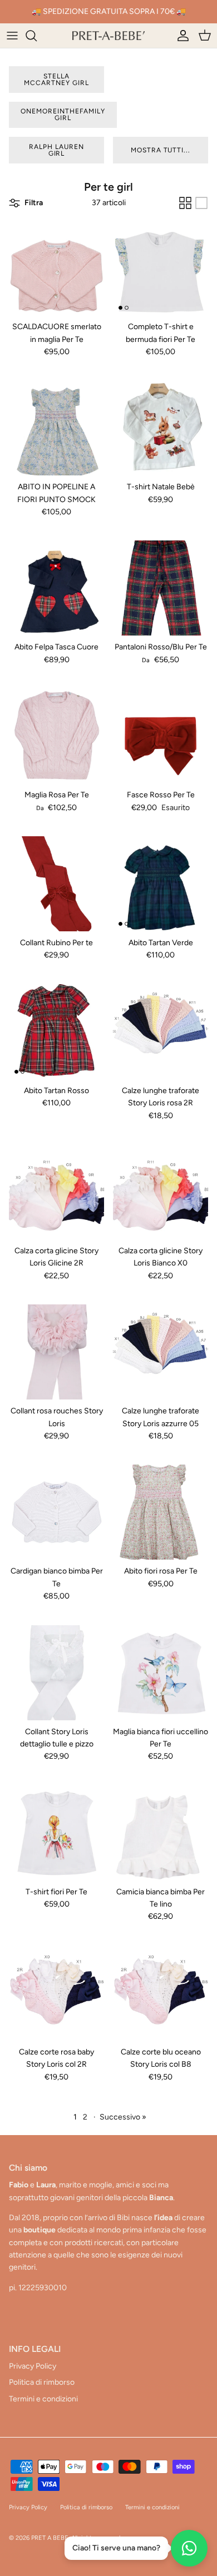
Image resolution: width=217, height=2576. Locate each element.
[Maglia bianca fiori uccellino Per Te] (161, 1673)
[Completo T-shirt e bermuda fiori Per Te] (161, 268)
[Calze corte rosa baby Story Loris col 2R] (56, 1993)
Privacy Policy (33, 2366)
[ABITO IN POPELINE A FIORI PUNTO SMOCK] (56, 428)
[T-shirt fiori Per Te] (56, 1833)
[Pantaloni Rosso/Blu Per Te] (161, 588)
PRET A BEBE (50, 2538)
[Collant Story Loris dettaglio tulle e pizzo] (56, 1673)
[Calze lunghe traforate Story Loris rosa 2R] (161, 1032)
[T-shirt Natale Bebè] (161, 428)
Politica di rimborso (42, 2382)
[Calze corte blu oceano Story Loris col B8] (161, 1993)
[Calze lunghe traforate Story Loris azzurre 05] (161, 1352)
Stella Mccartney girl (56, 80)
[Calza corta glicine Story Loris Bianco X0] (161, 1192)
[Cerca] (37, 36)
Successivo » (123, 2117)
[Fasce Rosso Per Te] (161, 736)
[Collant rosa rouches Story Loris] (56, 1352)
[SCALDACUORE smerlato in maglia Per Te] (56, 268)
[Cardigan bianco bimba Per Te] (56, 1512)
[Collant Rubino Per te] (56, 884)
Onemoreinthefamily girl (63, 115)
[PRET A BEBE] (108, 36)
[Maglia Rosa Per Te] (56, 736)
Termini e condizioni (43, 2399)
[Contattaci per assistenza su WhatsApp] (189, 2548)
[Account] (180, 36)
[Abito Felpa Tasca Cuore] (56, 588)
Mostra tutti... (161, 150)
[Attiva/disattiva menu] (12, 36)
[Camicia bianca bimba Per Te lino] (161, 1833)
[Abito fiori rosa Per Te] (161, 1512)
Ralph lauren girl (56, 150)
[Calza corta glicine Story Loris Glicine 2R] (56, 1192)
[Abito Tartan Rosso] (56, 1032)
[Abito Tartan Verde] (161, 884)
